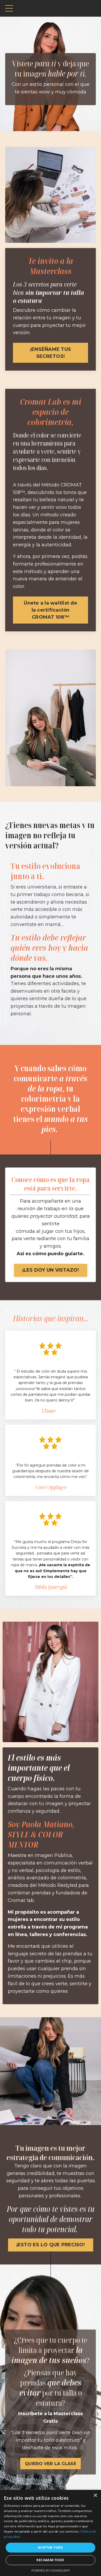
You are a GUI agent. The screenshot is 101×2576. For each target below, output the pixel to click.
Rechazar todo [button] (50, 2560)
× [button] (95, 2495)
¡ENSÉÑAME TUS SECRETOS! (51, 353)
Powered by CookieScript (51, 2570)
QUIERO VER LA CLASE (51, 2464)
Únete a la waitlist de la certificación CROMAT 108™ (51, 610)
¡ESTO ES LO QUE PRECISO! (51, 2245)
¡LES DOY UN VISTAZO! (51, 1270)
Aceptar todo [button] (51, 2548)
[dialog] (51, 2533)
